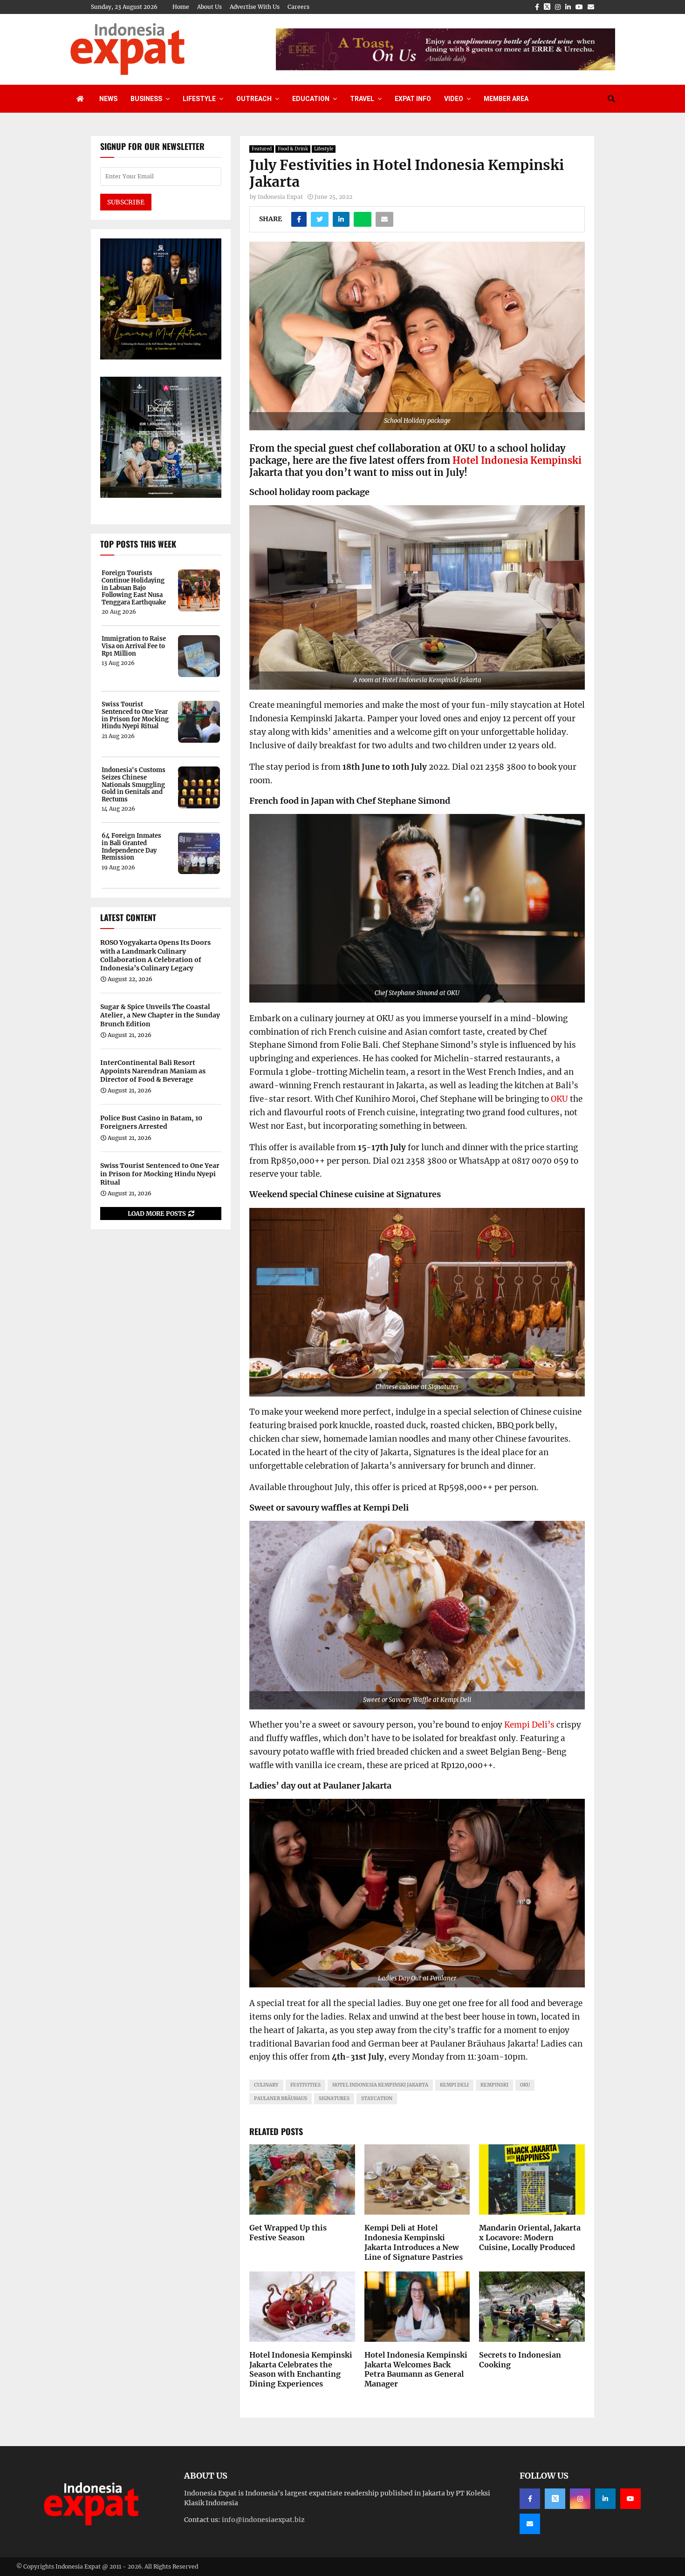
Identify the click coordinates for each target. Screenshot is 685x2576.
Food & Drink (293, 149)
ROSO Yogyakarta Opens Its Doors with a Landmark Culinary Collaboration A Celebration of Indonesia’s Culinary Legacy (155, 955)
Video (454, 99)
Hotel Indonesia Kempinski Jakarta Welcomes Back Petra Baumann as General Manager (416, 2369)
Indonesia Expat (280, 197)
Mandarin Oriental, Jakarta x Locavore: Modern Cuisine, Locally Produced (530, 2237)
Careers (298, 7)
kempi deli (454, 2085)
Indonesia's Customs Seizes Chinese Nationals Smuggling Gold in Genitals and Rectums (134, 785)
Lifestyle (199, 99)
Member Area (506, 99)
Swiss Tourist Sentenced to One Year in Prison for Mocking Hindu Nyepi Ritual (135, 715)
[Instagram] (580, 2499)
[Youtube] (630, 2499)
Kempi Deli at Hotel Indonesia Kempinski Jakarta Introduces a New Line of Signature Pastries (414, 2242)
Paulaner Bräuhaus (281, 2098)
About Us (209, 7)
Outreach (254, 99)
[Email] (530, 2524)
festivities (305, 2085)
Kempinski (494, 2085)
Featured (262, 149)
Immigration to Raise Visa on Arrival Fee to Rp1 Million (134, 646)
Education (311, 99)
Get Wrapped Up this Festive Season (288, 2233)
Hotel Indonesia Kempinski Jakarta (380, 2085)
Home (181, 7)
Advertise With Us (255, 7)
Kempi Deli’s (529, 1725)
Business (146, 99)
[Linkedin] (605, 2499)
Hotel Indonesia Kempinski (517, 460)
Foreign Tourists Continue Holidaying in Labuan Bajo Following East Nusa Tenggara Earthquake (134, 588)
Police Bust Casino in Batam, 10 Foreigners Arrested (151, 1122)
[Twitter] (555, 2499)
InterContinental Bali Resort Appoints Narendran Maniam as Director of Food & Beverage (153, 1071)
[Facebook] (530, 2499)
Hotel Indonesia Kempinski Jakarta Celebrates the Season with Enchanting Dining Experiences (301, 2369)
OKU (559, 1099)
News (108, 99)
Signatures (334, 2098)
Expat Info (413, 99)
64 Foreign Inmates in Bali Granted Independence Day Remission (131, 847)
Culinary (266, 2085)
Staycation (377, 2098)
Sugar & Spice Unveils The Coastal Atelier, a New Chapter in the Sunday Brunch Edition (160, 1015)
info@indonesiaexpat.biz (263, 2520)
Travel (362, 99)
